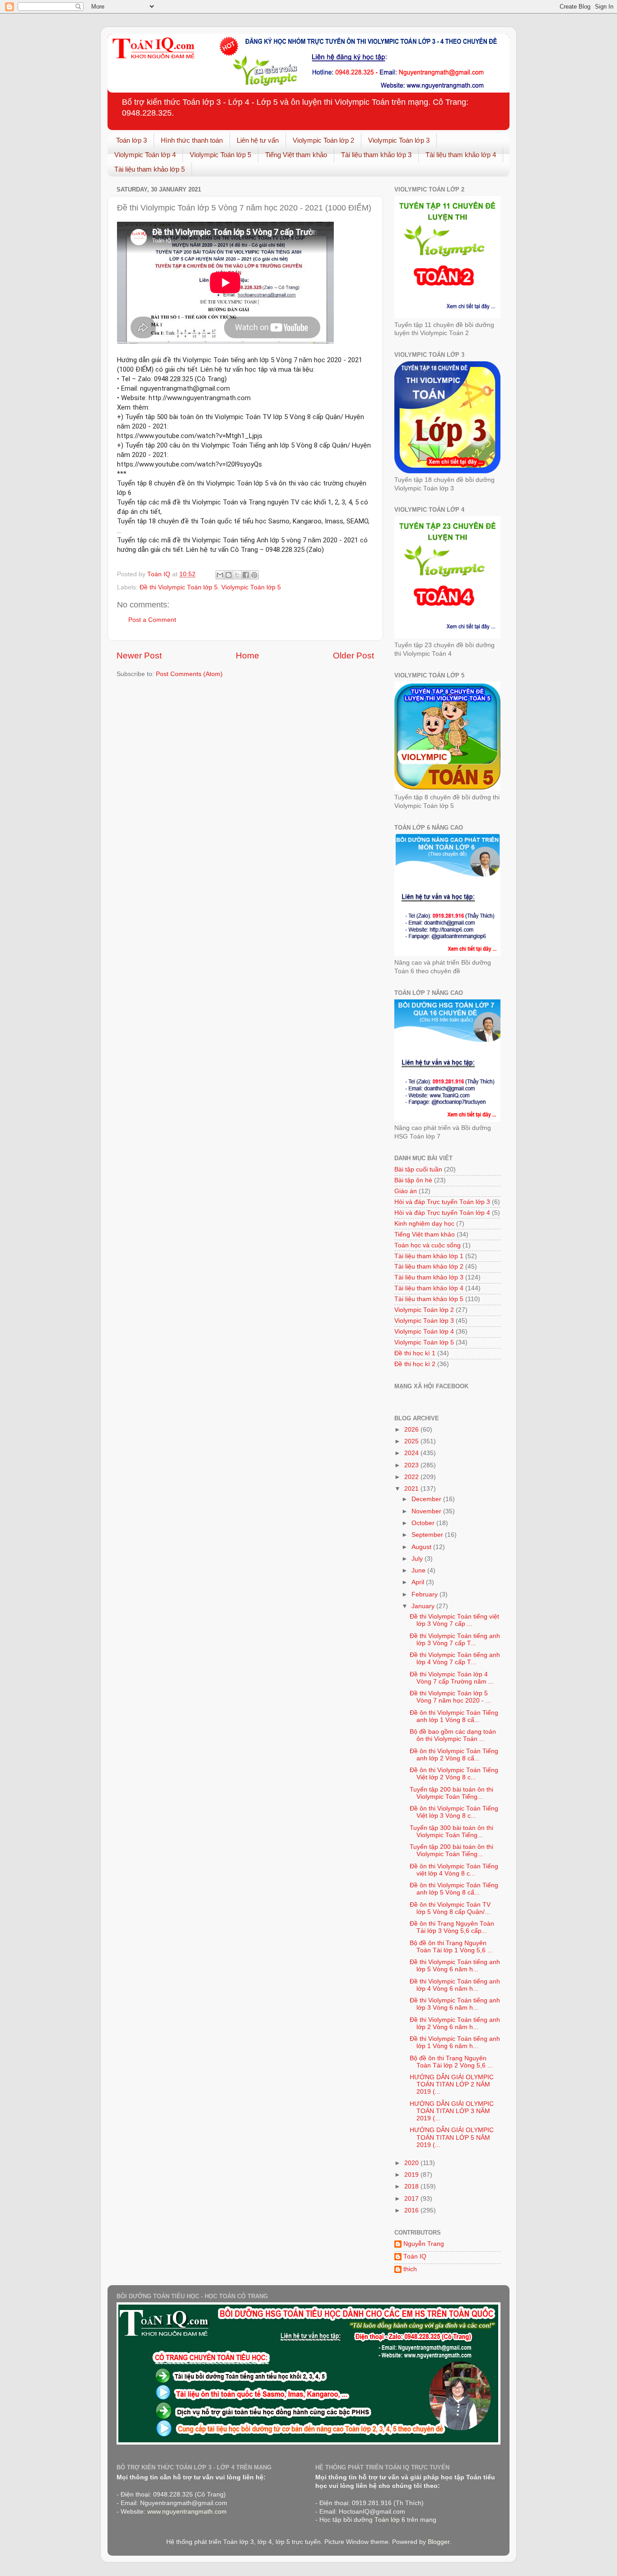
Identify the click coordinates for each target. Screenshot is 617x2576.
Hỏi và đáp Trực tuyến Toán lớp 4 (442, 1213)
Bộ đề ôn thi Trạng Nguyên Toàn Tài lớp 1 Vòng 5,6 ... (451, 1947)
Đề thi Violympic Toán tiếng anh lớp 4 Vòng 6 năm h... (455, 1985)
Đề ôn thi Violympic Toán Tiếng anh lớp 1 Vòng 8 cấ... (454, 1716)
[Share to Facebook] (246, 575)
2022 (412, 1477)
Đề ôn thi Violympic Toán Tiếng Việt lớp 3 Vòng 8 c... (454, 1812)
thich (410, 2269)
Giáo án (406, 1191)
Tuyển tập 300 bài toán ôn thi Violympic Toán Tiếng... (451, 1832)
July (418, 1559)
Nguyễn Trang (424, 2244)
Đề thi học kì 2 (415, 1364)
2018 (412, 2186)
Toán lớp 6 (390, 2520)
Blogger (439, 2542)
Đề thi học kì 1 (415, 1353)
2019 (412, 2175)
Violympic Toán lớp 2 (323, 140)
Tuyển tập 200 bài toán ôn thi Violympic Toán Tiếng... (451, 1793)
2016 (412, 2210)
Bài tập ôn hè (413, 1180)
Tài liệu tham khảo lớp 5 (150, 169)
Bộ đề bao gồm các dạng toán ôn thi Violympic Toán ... (453, 1735)
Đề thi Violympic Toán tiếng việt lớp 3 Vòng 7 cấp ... (454, 1620)
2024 (412, 1453)
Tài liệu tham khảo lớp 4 (461, 155)
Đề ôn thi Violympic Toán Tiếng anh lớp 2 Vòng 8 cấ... (454, 1755)
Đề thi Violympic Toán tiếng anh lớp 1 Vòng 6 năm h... (455, 2042)
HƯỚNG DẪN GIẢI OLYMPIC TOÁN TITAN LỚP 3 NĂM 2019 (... (452, 2111)
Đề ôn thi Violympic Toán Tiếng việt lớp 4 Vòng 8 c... (454, 1870)
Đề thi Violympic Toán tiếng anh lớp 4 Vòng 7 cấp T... (455, 1659)
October (424, 1523)
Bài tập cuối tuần (418, 1169)
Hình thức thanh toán (192, 140)
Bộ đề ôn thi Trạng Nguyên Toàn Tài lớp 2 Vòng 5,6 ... (451, 2062)
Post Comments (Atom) (189, 674)
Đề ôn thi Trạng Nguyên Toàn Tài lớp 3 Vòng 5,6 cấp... (452, 1927)
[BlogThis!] (229, 575)
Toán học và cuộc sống (428, 1245)
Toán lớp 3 (131, 140)
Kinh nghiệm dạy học (424, 1224)
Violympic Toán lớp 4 (145, 155)
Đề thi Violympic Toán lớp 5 (179, 587)
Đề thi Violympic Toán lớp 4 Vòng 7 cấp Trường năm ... (452, 1678)
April (419, 1582)
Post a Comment (152, 620)
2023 (412, 1465)
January (424, 1606)
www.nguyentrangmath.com (187, 2512)
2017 (412, 2199)
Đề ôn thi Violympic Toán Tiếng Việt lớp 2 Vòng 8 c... (454, 1774)
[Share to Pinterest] (254, 575)
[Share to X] (237, 575)
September (428, 1535)
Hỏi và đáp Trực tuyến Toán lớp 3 (442, 1202)
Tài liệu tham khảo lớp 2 (429, 1267)
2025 (412, 1441)
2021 (412, 1489)
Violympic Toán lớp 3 (399, 140)
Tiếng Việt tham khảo (296, 155)
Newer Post (139, 656)
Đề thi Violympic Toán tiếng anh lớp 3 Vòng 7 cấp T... (455, 1640)
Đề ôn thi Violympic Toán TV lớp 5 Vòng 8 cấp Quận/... (450, 1908)
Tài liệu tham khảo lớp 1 (429, 1256)
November (427, 1511)
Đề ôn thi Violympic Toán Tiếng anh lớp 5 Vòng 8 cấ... (454, 1889)
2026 (412, 1430)
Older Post (353, 656)
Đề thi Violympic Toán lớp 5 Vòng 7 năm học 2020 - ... (450, 1697)
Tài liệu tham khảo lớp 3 (376, 155)
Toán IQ (415, 2256)
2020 (412, 2163)
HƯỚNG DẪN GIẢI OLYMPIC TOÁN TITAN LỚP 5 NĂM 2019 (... (452, 2137)
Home (248, 656)
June (419, 1570)
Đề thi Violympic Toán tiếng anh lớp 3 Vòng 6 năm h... (455, 2004)
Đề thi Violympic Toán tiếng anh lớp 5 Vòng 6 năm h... (455, 1966)
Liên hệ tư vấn (258, 140)
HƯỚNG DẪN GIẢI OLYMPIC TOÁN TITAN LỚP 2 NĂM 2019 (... (452, 2084)
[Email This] (220, 575)
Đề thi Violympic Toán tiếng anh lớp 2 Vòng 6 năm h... (455, 2023)
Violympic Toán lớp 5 (220, 155)
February (425, 1594)
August (422, 1547)
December (427, 1499)
